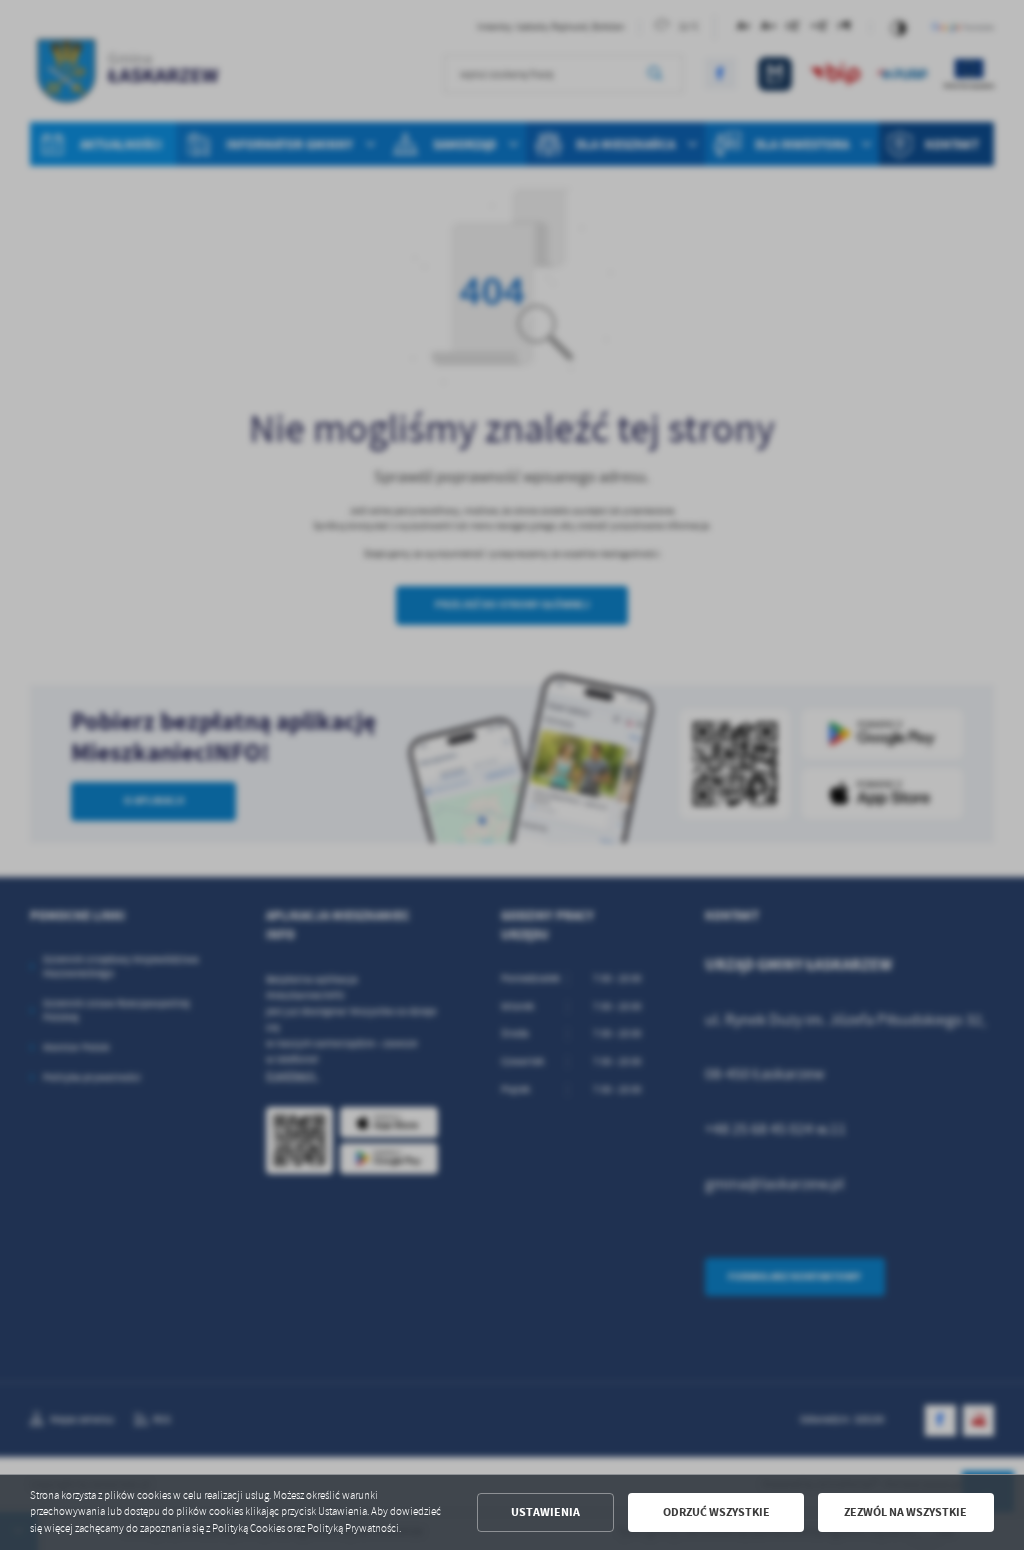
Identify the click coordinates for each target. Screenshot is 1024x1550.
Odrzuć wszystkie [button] (716, 1512)
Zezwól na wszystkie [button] (905, 1512)
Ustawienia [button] (545, 1512)
